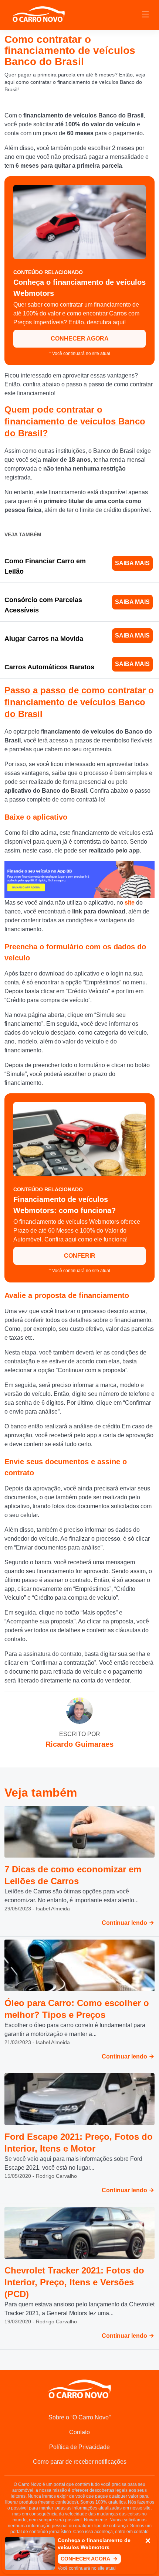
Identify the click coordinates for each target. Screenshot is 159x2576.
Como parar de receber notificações (80, 2462)
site (130, 903)
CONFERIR (80, 1256)
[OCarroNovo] (38, 15)
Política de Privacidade (79, 2447)
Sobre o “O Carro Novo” (79, 2417)
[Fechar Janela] (148, 2541)
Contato (79, 2432)
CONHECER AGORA (80, 339)
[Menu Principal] (145, 15)
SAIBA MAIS (132, 563)
